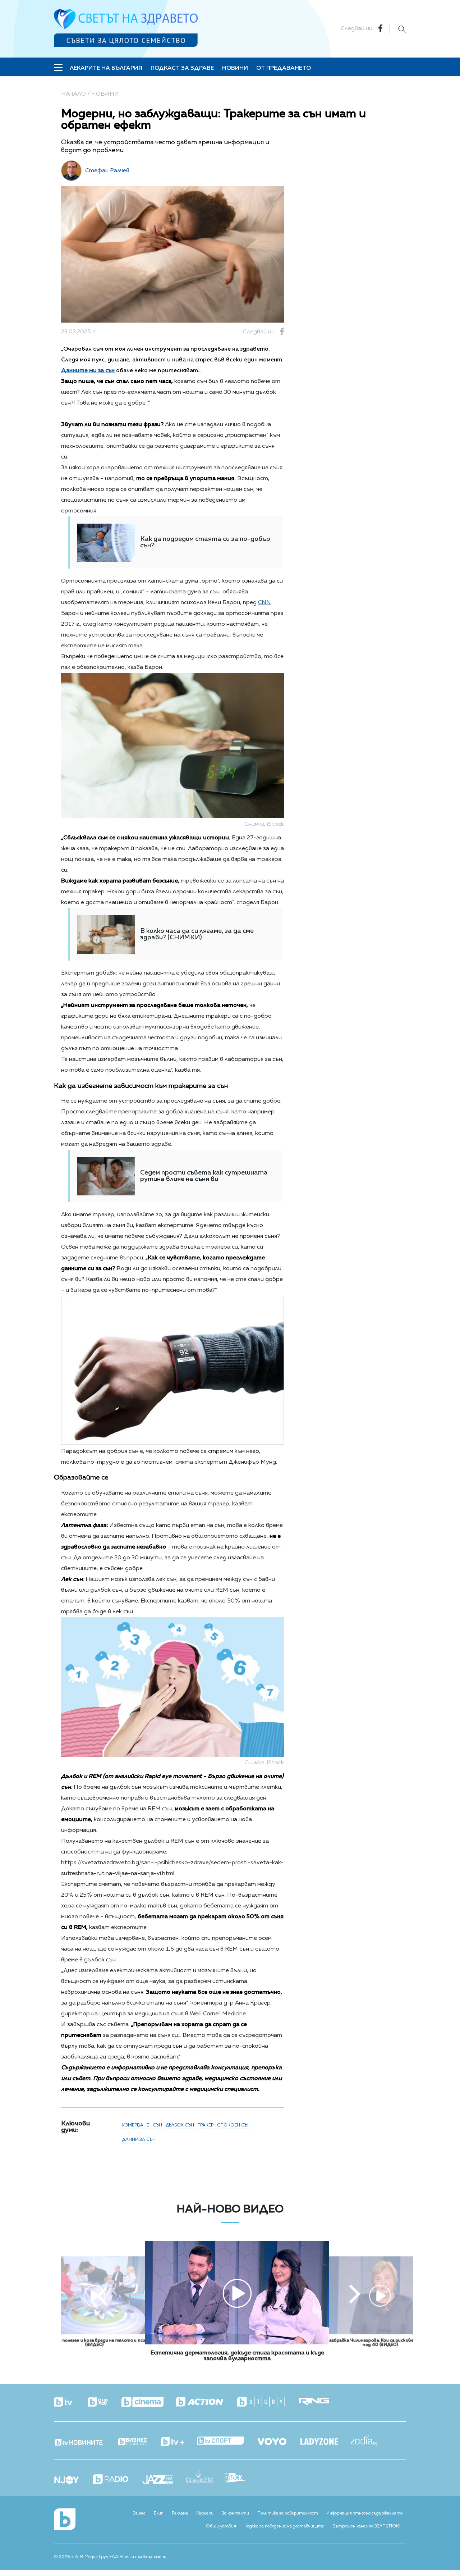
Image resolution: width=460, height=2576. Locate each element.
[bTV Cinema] (149, 2403)
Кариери (205, 2513)
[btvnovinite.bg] (85, 2440)
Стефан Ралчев (107, 171)
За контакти (235, 2513)
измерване (136, 2125)
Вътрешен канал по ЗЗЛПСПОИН (367, 2526)
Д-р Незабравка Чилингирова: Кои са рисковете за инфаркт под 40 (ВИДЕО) (380, 2343)
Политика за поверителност (288, 2513)
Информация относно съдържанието (364, 2513)
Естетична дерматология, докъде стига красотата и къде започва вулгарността (237, 2356)
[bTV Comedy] (104, 2403)
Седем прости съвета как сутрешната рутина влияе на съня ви (204, 1176)
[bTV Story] (267, 2402)
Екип (159, 2513)
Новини (235, 68)
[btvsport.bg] (227, 2441)
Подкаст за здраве (182, 68)
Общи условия (221, 2526)
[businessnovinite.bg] (139, 2442)
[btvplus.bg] (179, 2442)
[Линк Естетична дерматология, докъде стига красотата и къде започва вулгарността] (237, 2343)
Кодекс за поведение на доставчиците (284, 2526)
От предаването (284, 68)
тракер (206, 2125)
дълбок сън (180, 2125)
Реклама (180, 2513)
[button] (102, 2295)
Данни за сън (139, 2140)
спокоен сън (234, 2125)
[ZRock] (242, 2479)
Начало (73, 94)
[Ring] (320, 2402)
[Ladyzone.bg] (326, 2442)
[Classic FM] (206, 2477)
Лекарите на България (106, 68)
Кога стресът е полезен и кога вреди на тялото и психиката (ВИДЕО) (95, 2343)
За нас (139, 2513)
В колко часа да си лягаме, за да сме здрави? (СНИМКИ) (197, 934)
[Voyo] (278, 2440)
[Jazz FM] (164, 2480)
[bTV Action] (206, 2402)
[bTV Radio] (117, 2480)
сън (157, 2125)
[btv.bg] (70, 2403)
